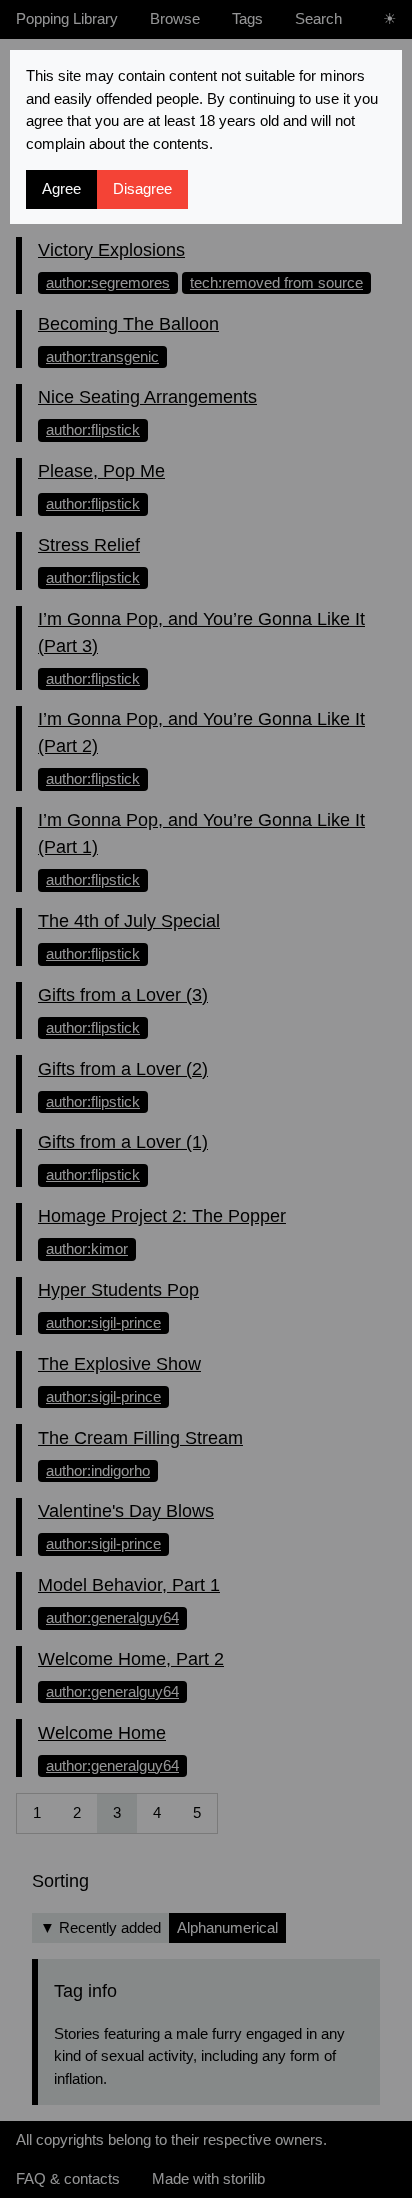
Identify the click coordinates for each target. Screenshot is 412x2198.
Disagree (142, 188)
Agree (61, 188)
